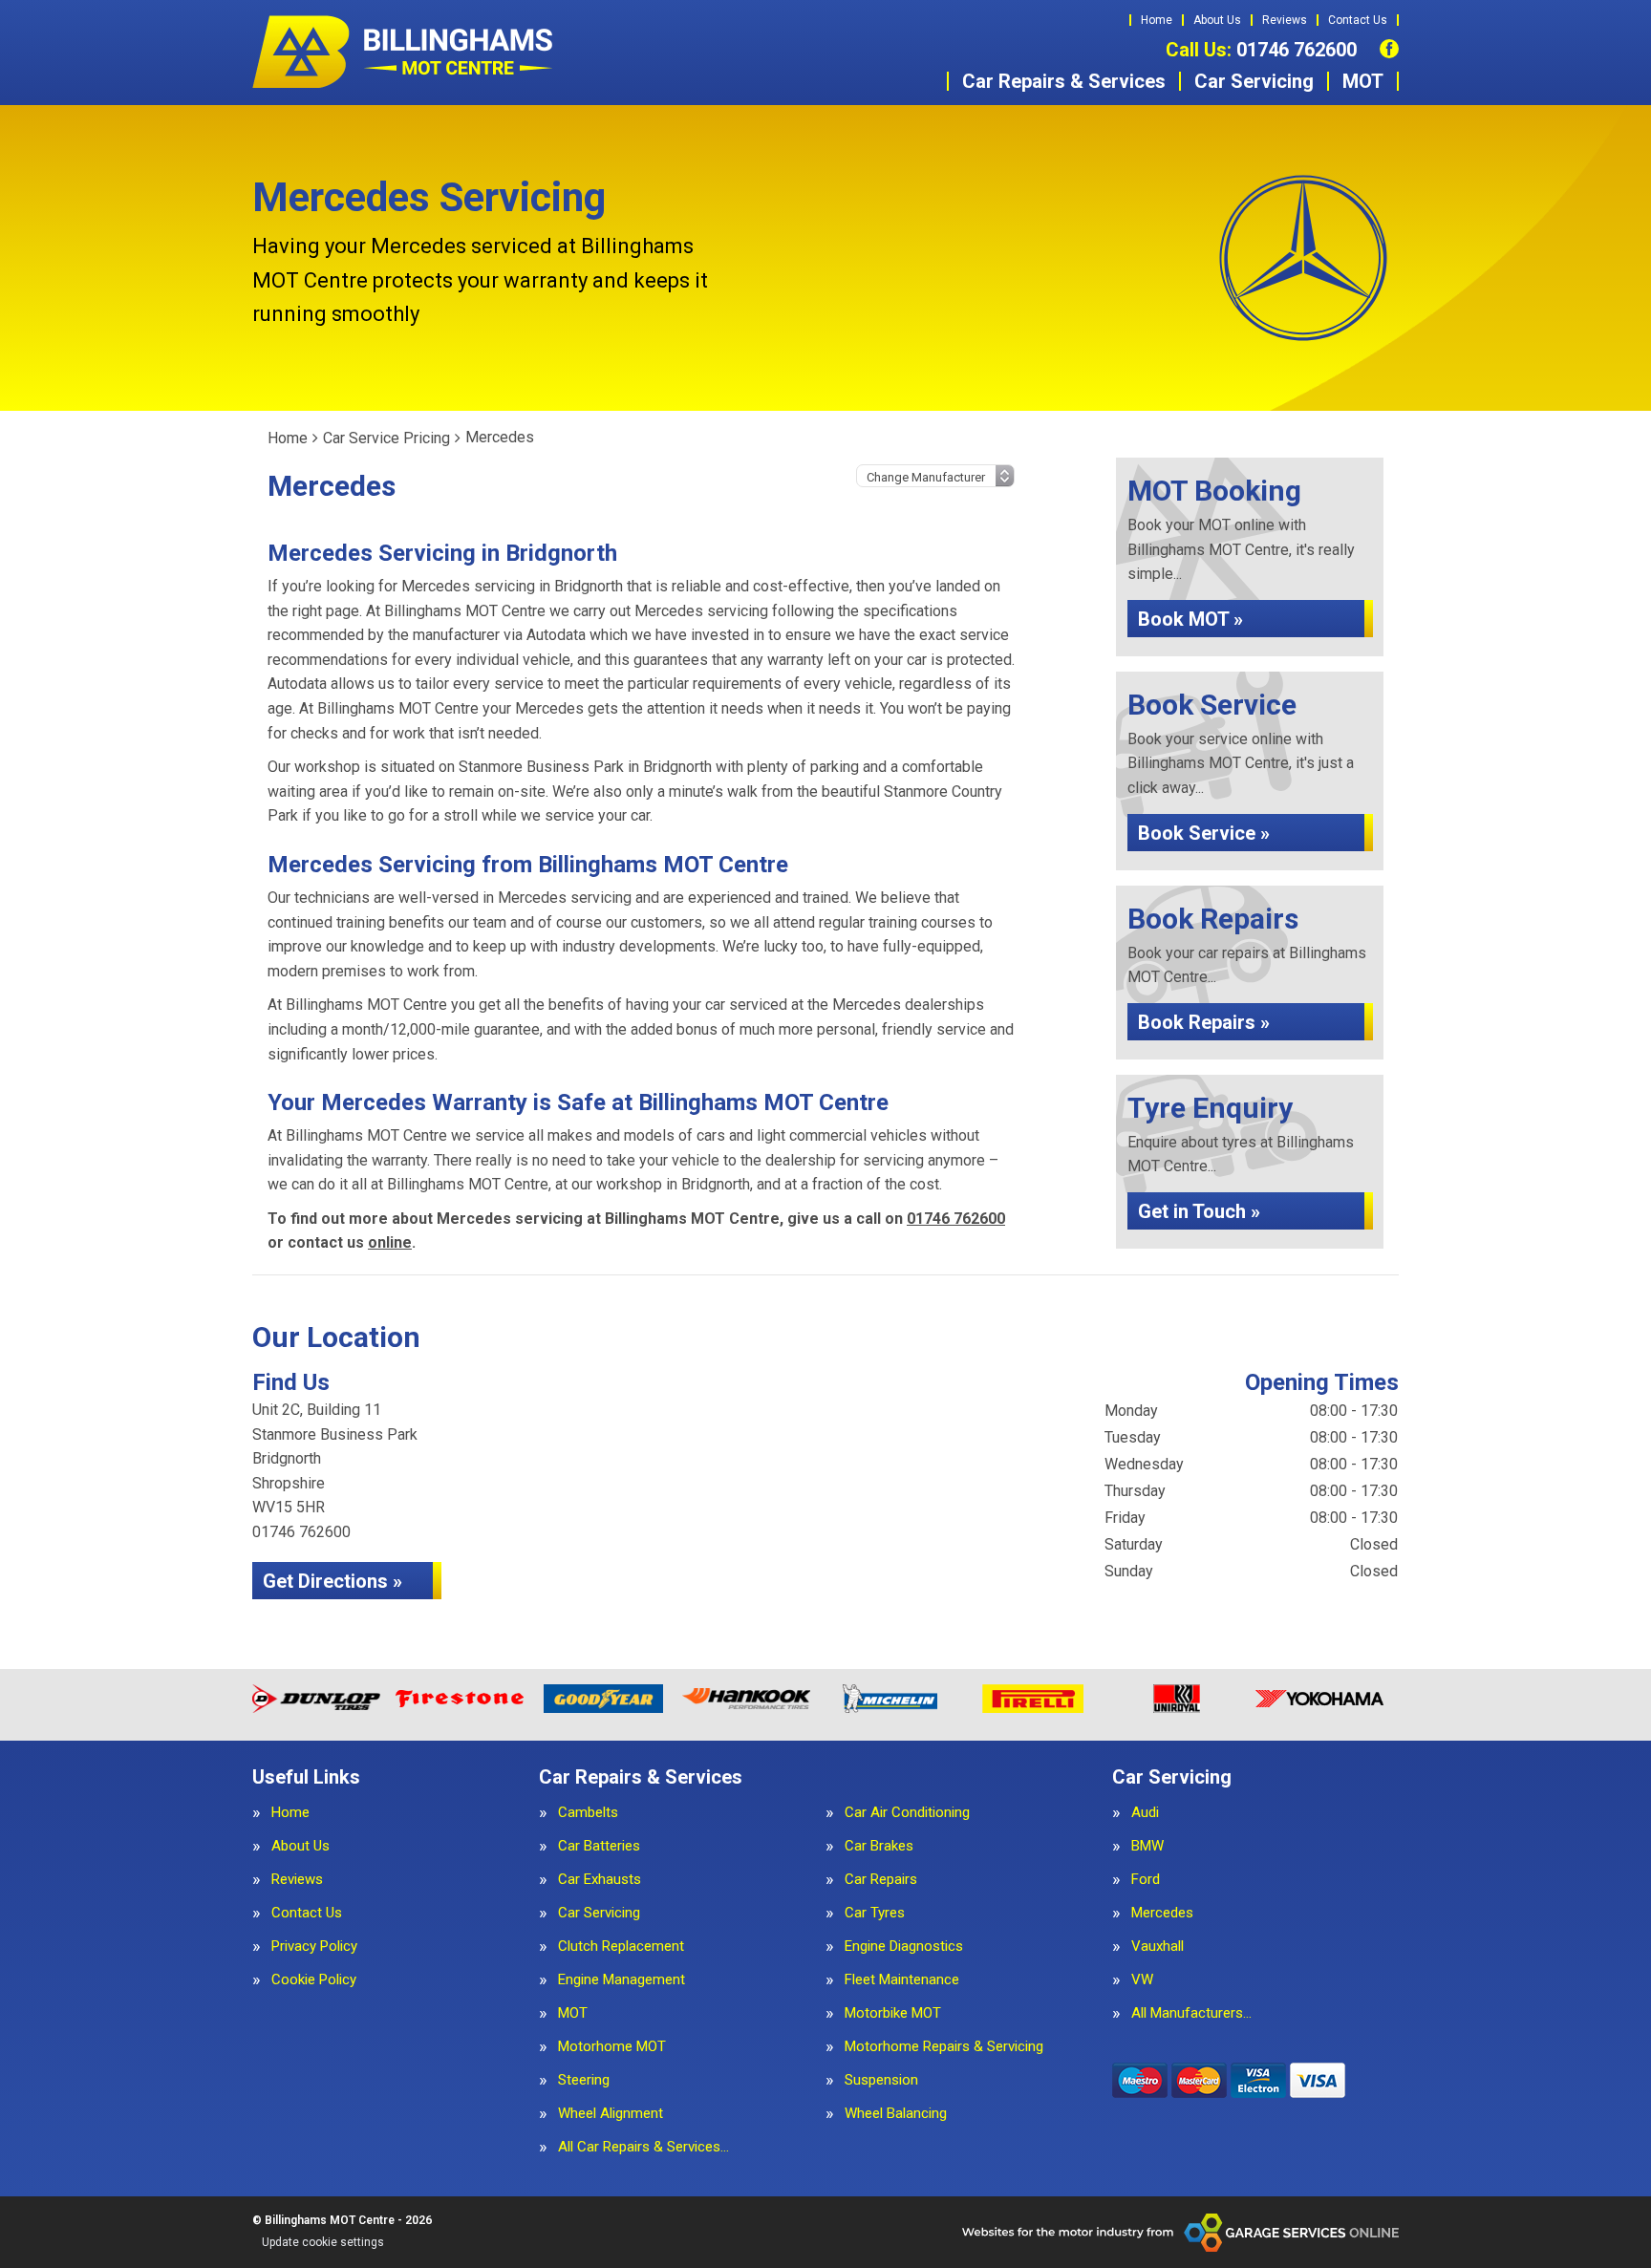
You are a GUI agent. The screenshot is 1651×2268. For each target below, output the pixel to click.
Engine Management (622, 1980)
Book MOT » (1190, 619)
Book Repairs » (1204, 1022)
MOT (1363, 81)
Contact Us (1358, 20)
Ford (1146, 1880)
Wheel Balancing (896, 2114)
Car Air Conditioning (907, 1813)
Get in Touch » (1199, 1211)
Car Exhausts (600, 1880)
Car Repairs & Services (1064, 81)
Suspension (881, 2080)
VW (1142, 1980)
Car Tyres (875, 1913)
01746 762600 (1261, 50)
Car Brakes (879, 1846)
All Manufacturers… (1191, 2013)
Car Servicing (1254, 81)
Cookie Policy (314, 1980)
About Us (1217, 20)
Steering (584, 2080)
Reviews (1285, 20)
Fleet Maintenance (902, 1980)
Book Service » (1204, 833)
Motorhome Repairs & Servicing (944, 2047)
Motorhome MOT (612, 2047)
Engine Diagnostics (904, 1947)
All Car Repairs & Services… (643, 2147)
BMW (1147, 1846)
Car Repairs (881, 1880)
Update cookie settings (323, 2242)
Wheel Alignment (611, 2114)
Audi (1145, 1813)
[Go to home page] (404, 53)
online (390, 1242)
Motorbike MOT (893, 2013)
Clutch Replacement (621, 1947)
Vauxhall (1158, 1947)
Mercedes (1162, 1913)
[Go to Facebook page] (1389, 49)
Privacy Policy (314, 1947)
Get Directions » (332, 1581)
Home (1157, 20)
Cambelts (588, 1813)
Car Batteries (599, 1846)
